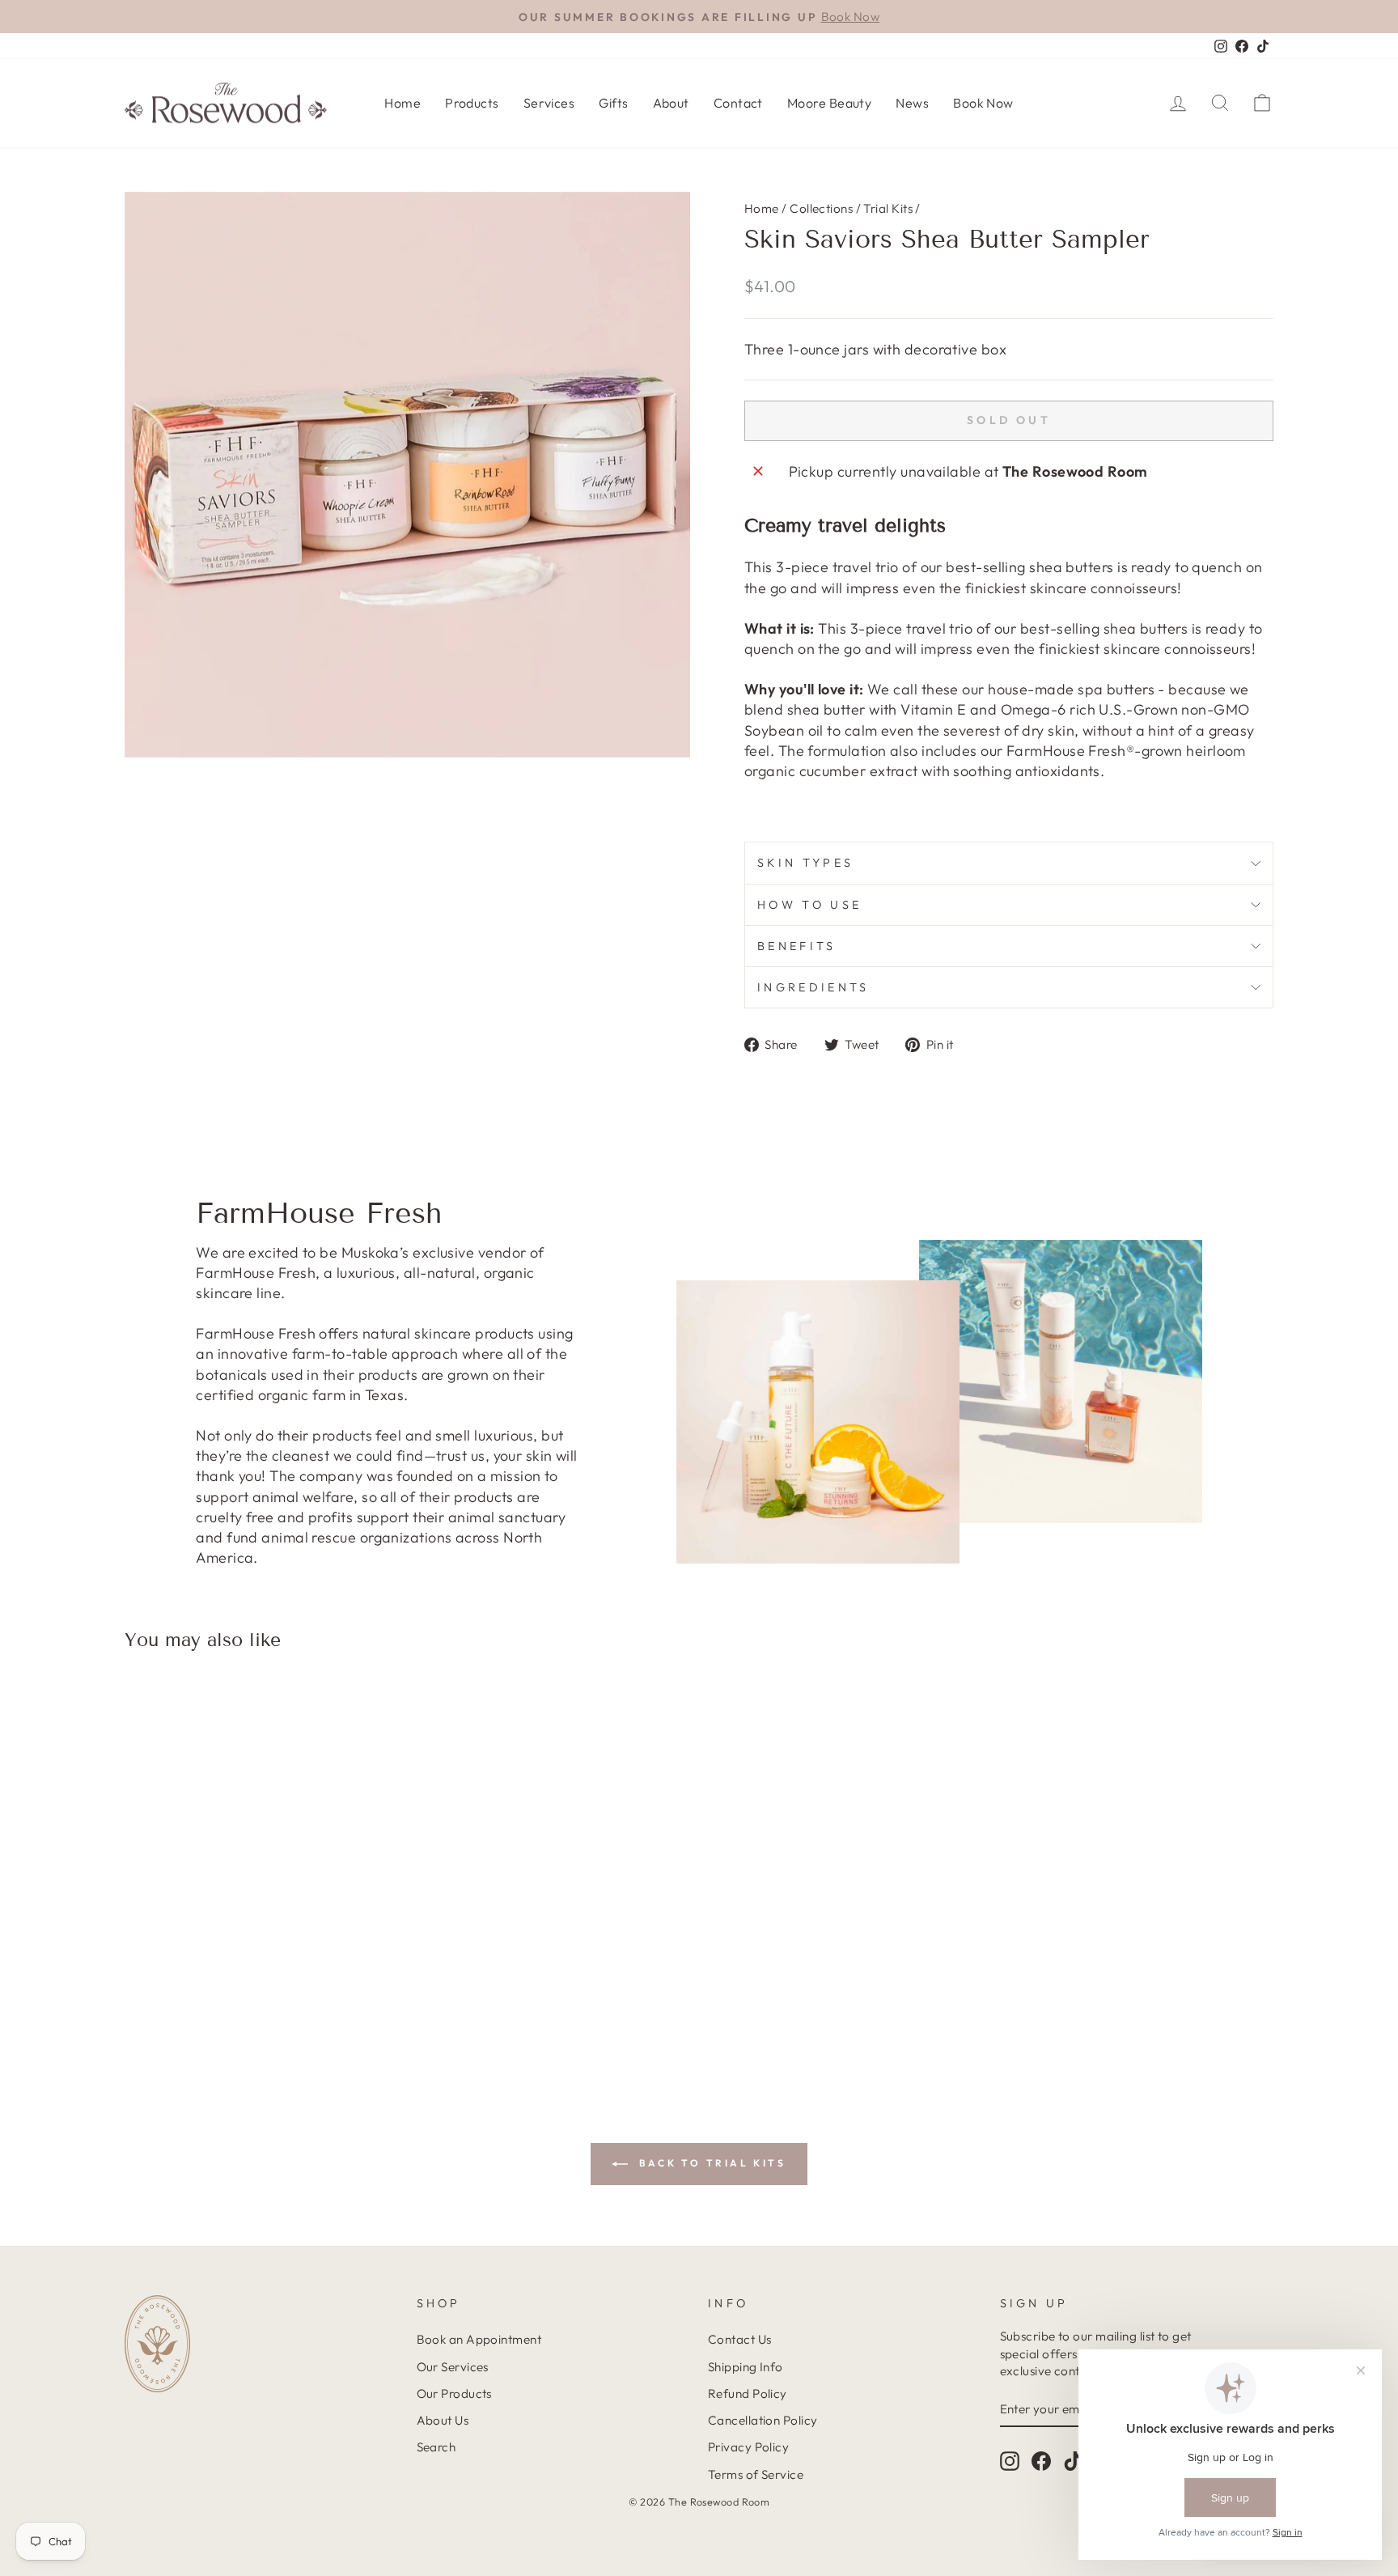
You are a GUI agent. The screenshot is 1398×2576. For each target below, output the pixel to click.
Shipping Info (746, 2367)
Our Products (454, 2394)
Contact (738, 103)
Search (436, 2447)
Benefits (797, 946)
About (671, 103)
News (912, 103)
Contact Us (740, 2339)
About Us (443, 2420)
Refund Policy (748, 2394)
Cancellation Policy (763, 2420)
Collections (821, 208)
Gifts (613, 103)
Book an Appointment (479, 2339)
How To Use (809, 905)
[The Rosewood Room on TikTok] (1073, 2461)
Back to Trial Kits (710, 2163)
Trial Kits (888, 208)
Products (472, 103)
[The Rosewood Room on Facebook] (1041, 2461)
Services (549, 103)
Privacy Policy (748, 2447)
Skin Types (805, 863)
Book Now (983, 103)
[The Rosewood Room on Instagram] (1010, 2461)
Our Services (453, 2367)
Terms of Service (756, 2474)
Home (402, 103)
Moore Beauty (829, 103)
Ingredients (813, 987)
